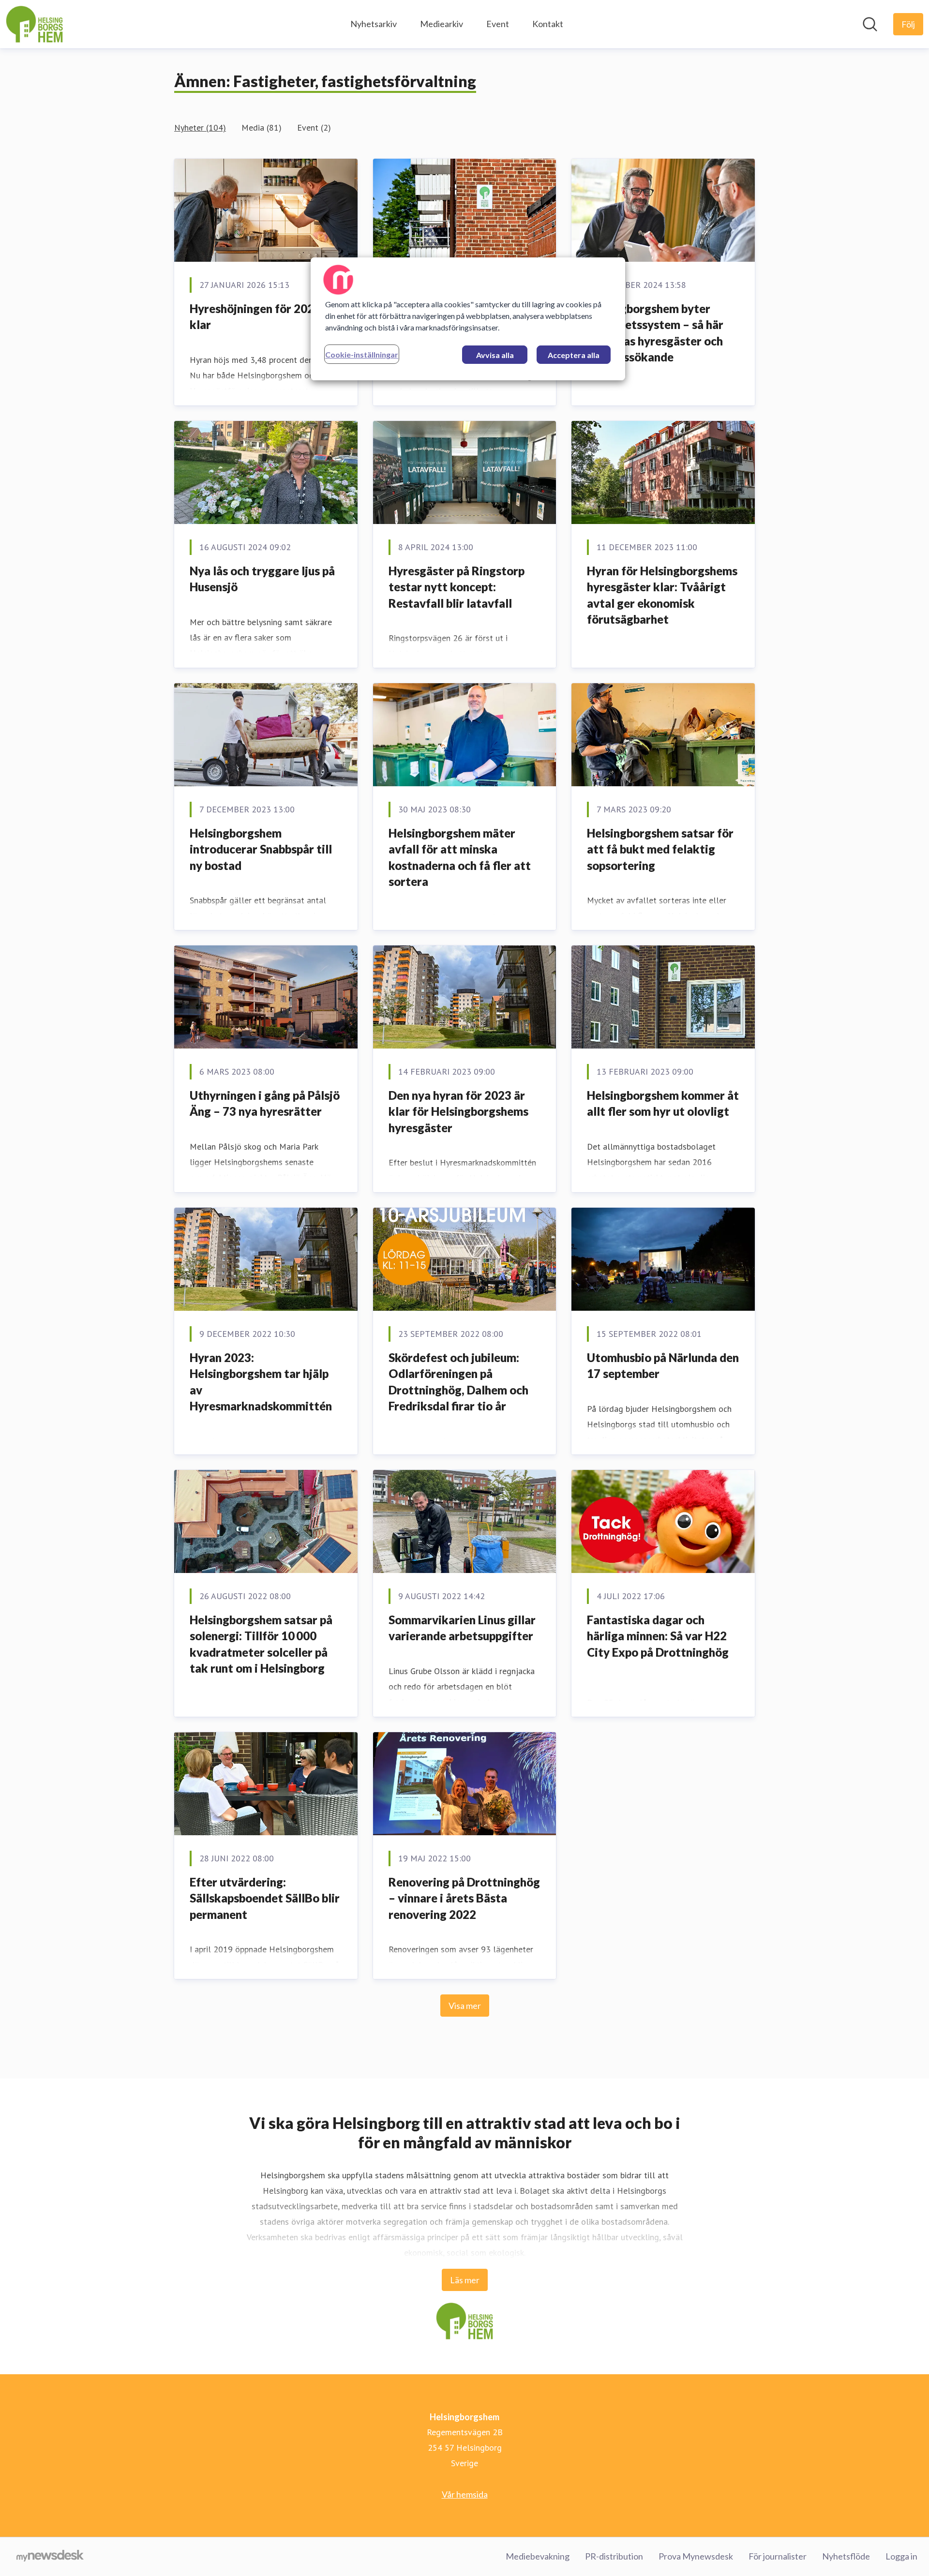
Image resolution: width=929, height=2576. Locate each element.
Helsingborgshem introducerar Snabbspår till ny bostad (261, 849)
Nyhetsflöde (846, 2556)
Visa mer (465, 2006)
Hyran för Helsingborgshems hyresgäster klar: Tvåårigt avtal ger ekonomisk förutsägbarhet (662, 595)
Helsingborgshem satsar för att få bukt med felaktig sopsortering (660, 849)
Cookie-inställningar (362, 354)
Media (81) (262, 127)
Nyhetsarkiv (374, 24)
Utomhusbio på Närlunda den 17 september (663, 1366)
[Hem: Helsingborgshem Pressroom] (34, 24)
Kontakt (548, 24)
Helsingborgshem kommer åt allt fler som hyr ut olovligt (663, 1103)
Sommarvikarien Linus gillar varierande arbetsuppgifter (462, 1628)
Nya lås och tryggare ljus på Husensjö (262, 579)
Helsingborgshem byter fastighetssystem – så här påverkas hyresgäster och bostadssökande (655, 333)
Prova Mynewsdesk (696, 2556)
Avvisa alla (495, 355)
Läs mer (465, 2280)
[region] (468, 319)
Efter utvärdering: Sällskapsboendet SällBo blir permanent (265, 1898)
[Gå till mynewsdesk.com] (50, 2557)
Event (498, 24)
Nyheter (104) (200, 127)
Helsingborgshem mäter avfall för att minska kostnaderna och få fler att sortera (460, 857)
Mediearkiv (442, 24)
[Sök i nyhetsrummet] (870, 24)
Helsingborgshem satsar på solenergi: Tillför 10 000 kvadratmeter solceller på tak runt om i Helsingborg (261, 1644)
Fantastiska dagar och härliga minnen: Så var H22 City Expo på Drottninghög (658, 1636)
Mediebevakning (538, 2556)
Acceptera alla (574, 355)
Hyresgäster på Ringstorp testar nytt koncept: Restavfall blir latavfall (457, 587)
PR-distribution (614, 2556)
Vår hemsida (465, 2494)
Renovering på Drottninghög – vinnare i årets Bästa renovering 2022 (464, 1898)
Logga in (901, 2556)
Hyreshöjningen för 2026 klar (255, 317)
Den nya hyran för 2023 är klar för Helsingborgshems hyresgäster (458, 1111)
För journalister (778, 2556)
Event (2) (314, 127)
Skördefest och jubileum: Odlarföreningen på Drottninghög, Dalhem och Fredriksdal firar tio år (458, 1382)
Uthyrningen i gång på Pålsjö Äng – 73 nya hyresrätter (265, 1103)
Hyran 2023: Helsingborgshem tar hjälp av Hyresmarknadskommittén (261, 1382)
